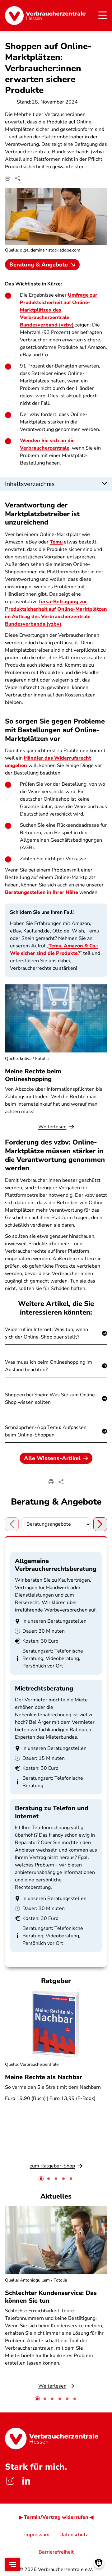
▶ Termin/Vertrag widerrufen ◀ (56, 2517)
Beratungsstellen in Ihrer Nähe (42, 892)
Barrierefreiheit (56, 2552)
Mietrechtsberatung (44, 1688)
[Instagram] (10, 2481)
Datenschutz (74, 2535)
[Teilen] (17, 178)
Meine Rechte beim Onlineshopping (33, 1075)
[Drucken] (7, 178)
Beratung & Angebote (39, 265)
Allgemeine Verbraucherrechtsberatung (56, 1565)
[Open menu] (12, 2565)
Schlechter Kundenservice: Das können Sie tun (51, 2297)
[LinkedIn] (26, 2481)
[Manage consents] (99, 2563)
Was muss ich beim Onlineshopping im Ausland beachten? (49, 1366)
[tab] (41, 2179)
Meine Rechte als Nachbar (44, 2077)
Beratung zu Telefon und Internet (52, 1812)
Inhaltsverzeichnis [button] (30, 484)
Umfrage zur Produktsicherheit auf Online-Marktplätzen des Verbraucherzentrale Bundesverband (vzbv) (59, 310)
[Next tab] (100, 1524)
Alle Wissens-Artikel (52, 1458)
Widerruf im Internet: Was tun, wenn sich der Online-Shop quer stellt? (47, 1333)
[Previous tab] (12, 1524)
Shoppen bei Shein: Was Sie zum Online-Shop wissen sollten (51, 1399)
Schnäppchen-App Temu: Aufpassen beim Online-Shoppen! (46, 1431)
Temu (56, 542)
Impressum (37, 2535)
